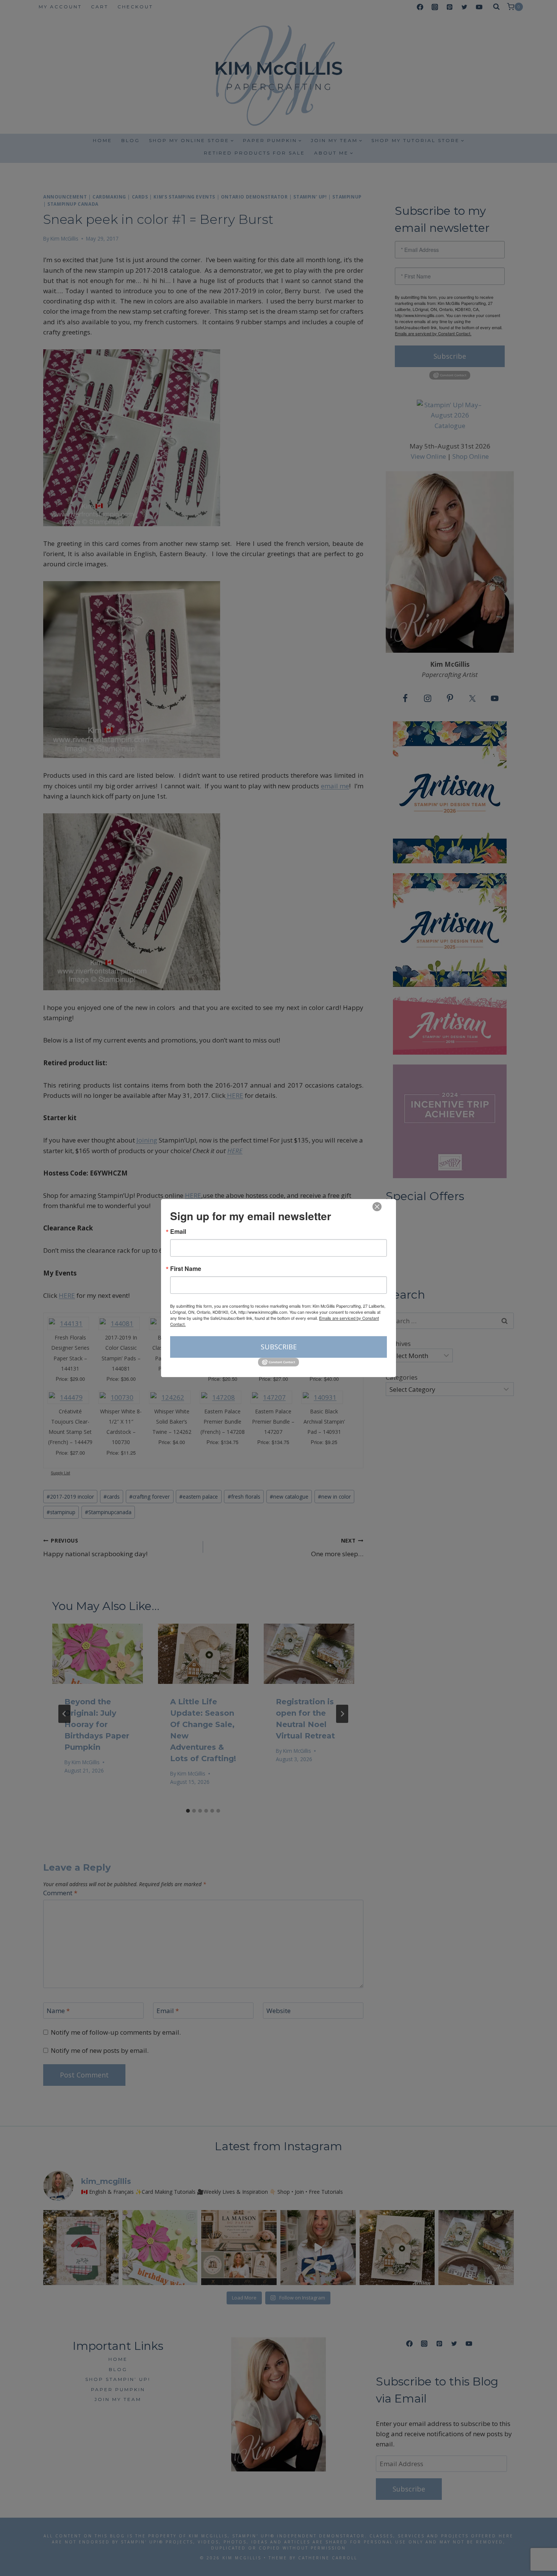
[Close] (377, 1207)
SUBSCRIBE (279, 1347)
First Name (186, 1269)
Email (178, 1232)
